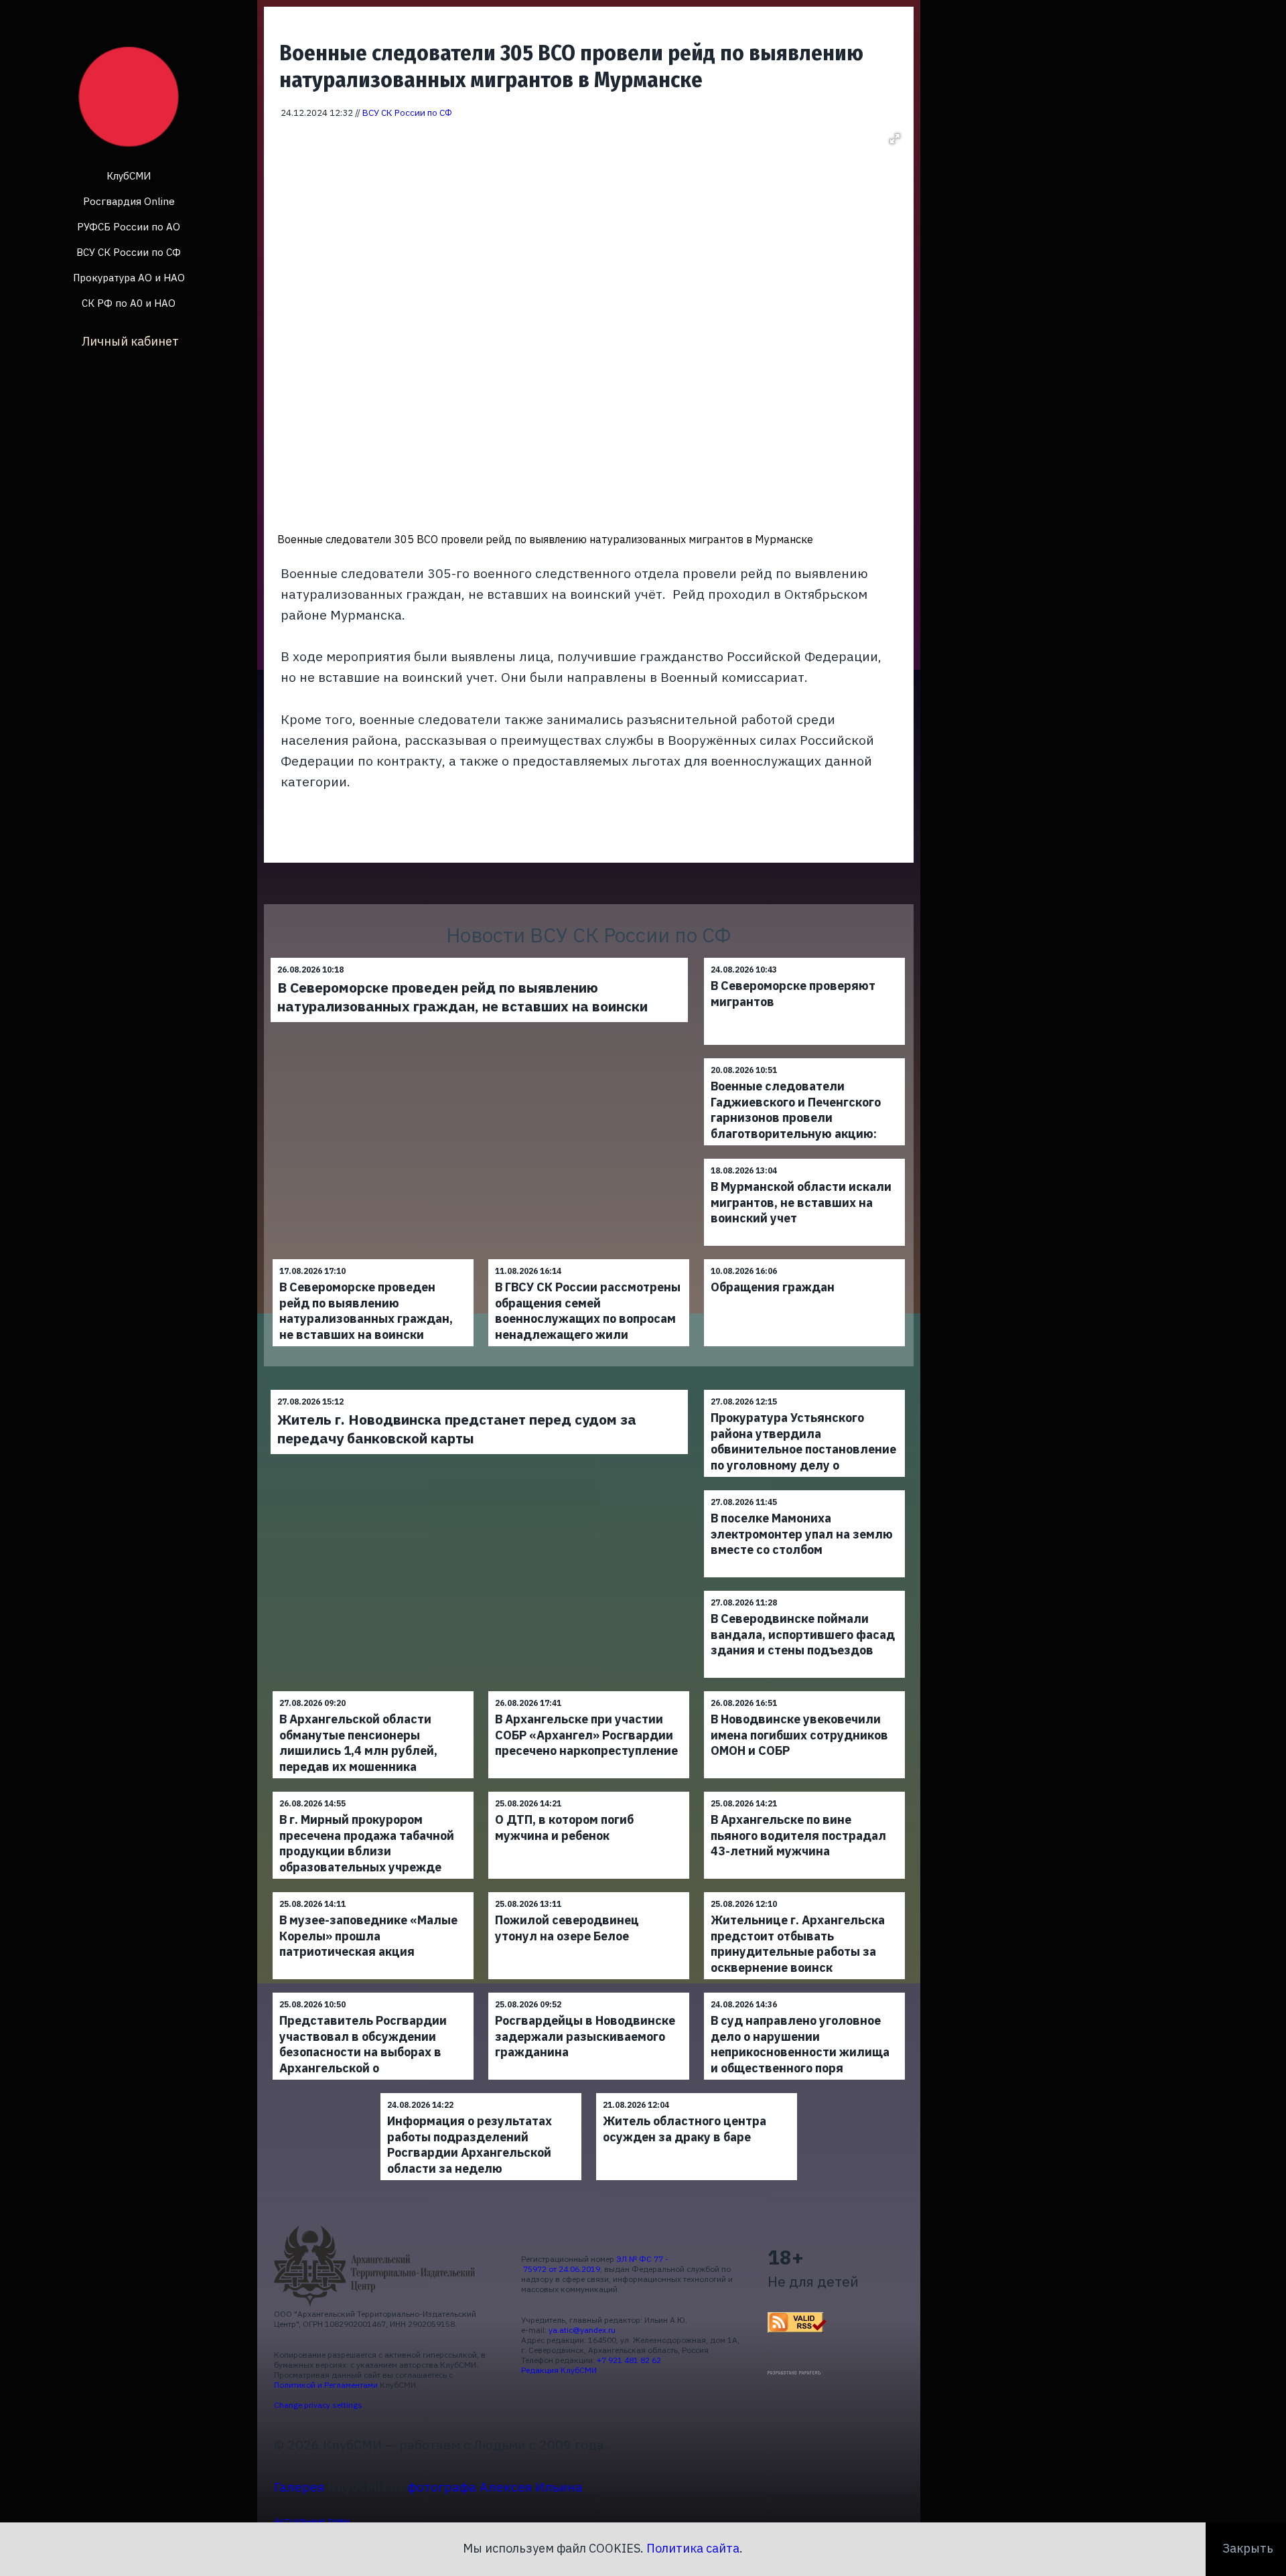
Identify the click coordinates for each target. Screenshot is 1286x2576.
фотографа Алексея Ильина (495, 2487)
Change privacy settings (318, 2405)
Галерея (299, 2487)
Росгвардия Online (129, 201)
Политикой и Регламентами (326, 2385)
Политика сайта (693, 2548)
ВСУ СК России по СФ (129, 252)
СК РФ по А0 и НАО (129, 303)
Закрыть (1248, 2548)
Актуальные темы (312, 2520)
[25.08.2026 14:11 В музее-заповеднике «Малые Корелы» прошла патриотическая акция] (373, 1892)
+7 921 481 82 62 (629, 2360)
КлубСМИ (129, 176)
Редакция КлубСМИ (559, 2370)
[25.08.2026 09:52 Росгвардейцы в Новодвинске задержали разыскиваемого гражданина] (589, 1992)
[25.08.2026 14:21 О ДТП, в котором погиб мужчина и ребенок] (589, 1791)
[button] (895, 139)
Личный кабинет (130, 341)
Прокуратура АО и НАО (129, 278)
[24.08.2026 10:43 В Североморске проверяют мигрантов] (804, 957)
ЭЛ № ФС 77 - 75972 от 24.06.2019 (595, 2264)
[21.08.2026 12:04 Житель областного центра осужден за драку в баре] (697, 2093)
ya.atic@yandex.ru (582, 2330)
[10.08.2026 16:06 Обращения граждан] (804, 1259)
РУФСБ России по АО (129, 227)
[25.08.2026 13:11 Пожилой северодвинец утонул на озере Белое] (589, 1892)
